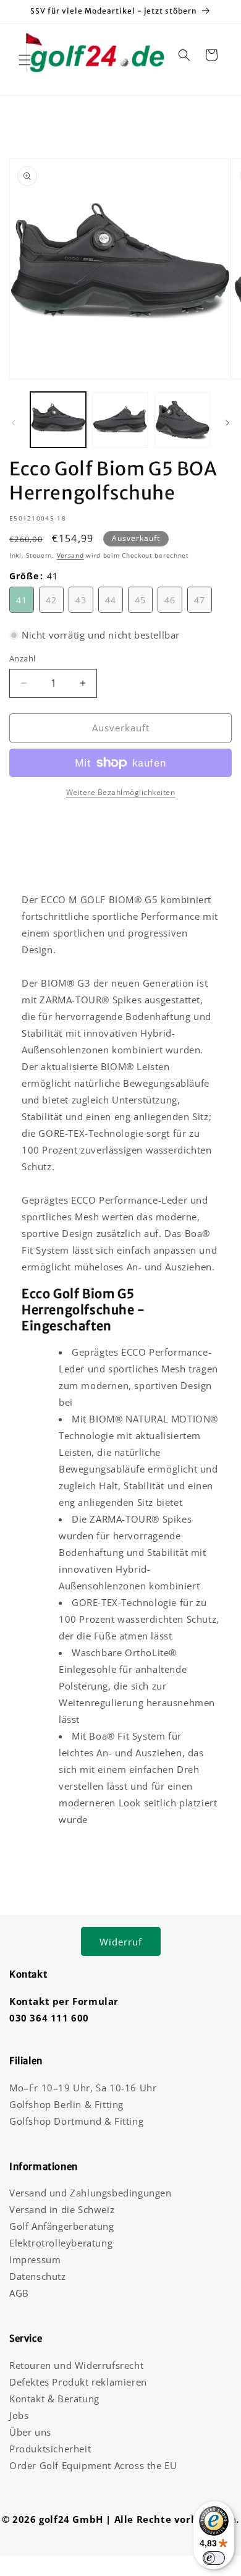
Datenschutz (38, 2276)
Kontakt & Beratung (54, 2399)
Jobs (19, 2415)
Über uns (30, 2432)
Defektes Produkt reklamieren (78, 2382)
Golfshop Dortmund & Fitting (76, 2121)
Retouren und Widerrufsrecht (76, 2365)
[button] (25, 60)
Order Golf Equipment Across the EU (93, 2465)
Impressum (35, 2259)
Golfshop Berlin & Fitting (66, 2104)
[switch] (214, 2558)
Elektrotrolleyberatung (61, 2243)
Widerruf (121, 1942)
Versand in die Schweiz (62, 2209)
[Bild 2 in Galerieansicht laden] (120, 420)
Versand (70, 555)
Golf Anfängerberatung (62, 2226)
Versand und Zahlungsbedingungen (91, 2193)
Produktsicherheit (50, 2449)
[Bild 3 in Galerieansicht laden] (182, 420)
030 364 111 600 (49, 2018)
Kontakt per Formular (64, 2001)
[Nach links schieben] (14, 423)
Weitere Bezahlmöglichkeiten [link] (121, 792)
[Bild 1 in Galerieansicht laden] (58, 420)
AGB (19, 2293)
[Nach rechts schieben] (227, 423)
